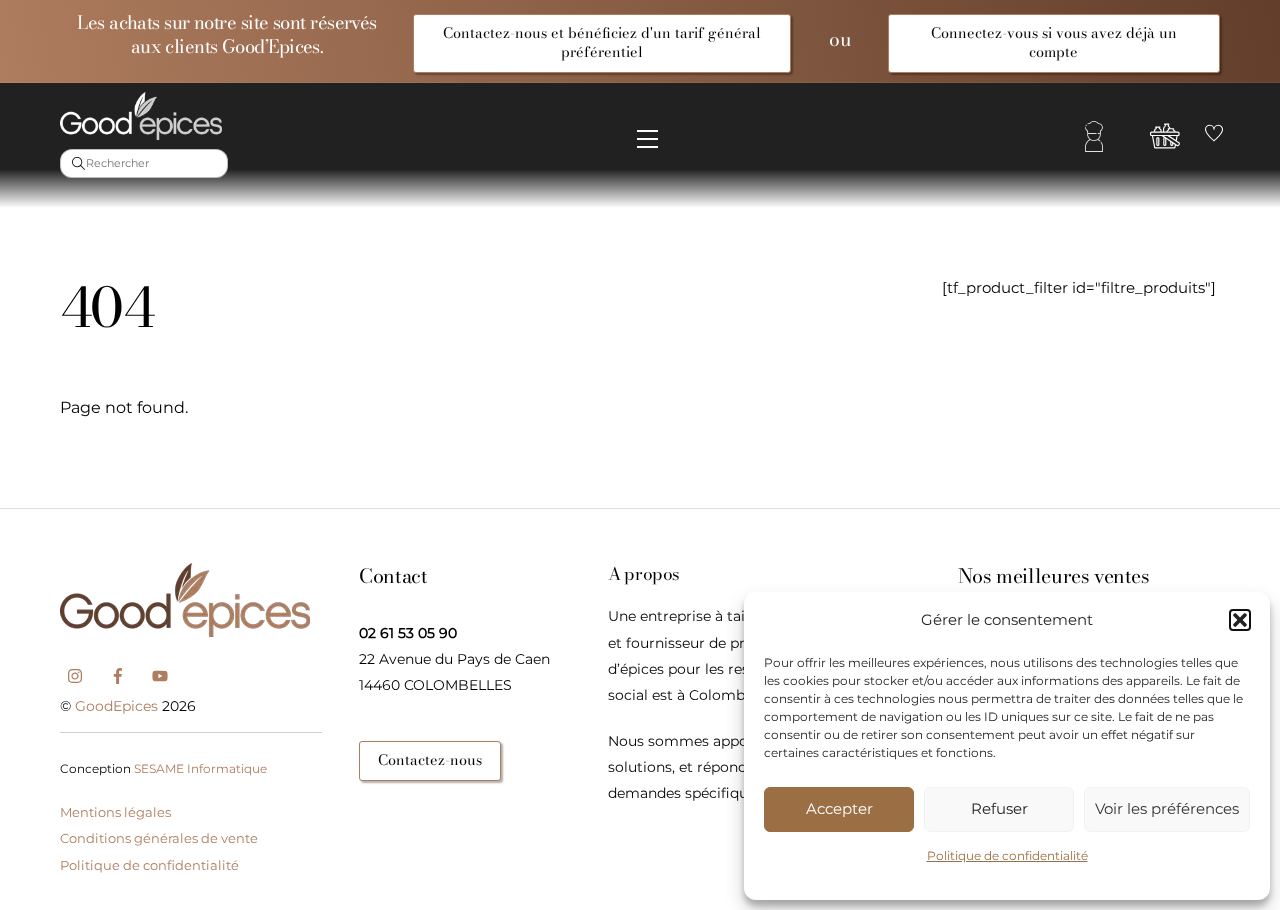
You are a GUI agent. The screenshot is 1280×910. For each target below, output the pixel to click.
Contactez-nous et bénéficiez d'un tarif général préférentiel (602, 42)
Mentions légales (115, 812)
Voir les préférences (1167, 808)
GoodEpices (116, 706)
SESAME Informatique (200, 768)
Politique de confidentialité (1007, 855)
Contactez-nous (430, 760)
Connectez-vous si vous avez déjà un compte (1054, 42)
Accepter (839, 808)
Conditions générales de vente (159, 838)
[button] (1240, 620)
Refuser (999, 808)
